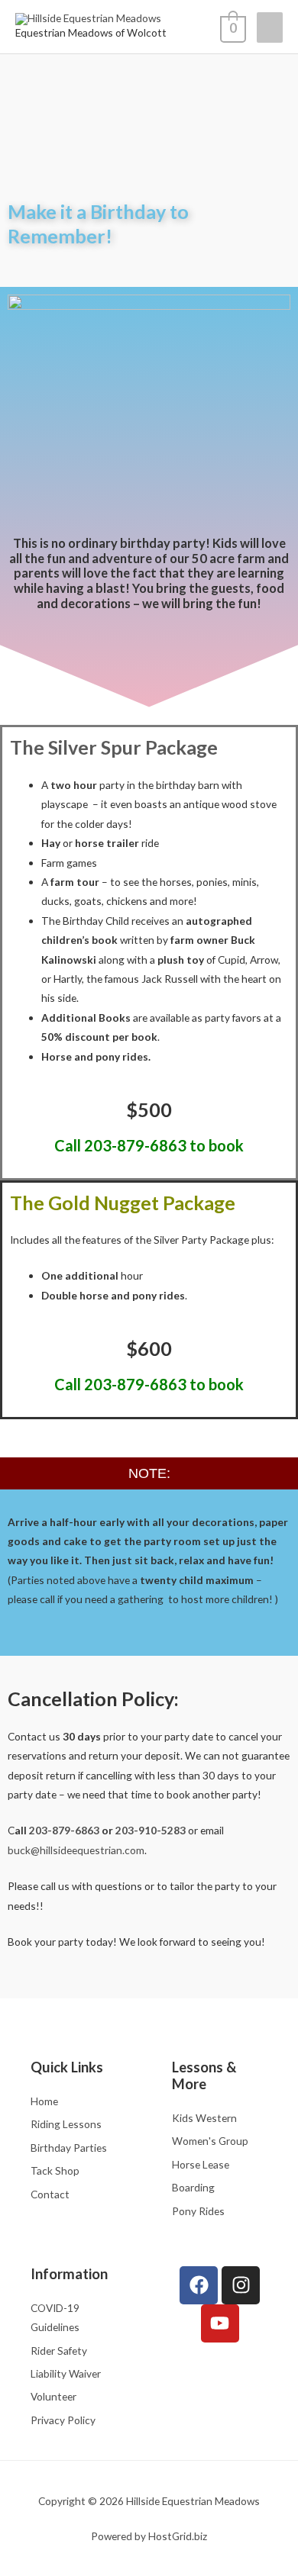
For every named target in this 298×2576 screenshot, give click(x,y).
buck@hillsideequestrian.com (76, 1850)
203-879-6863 (64, 1830)
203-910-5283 (151, 1830)
